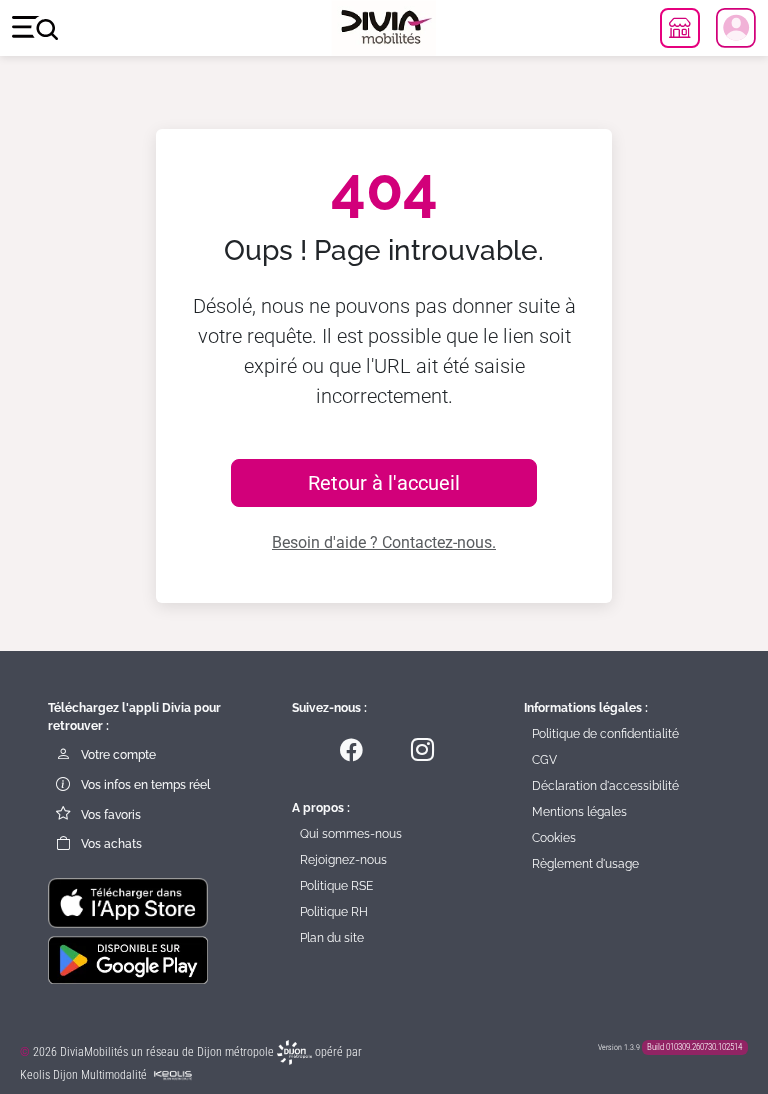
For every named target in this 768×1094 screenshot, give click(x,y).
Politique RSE (336, 886)
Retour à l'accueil (384, 483)
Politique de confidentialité (605, 734)
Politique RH (334, 912)
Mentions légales (579, 812)
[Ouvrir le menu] (35, 28)
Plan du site (332, 938)
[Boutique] (680, 28)
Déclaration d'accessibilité (605, 786)
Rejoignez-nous (343, 860)
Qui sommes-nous (351, 834)
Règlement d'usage (585, 864)
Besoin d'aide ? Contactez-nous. (384, 542)
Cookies (554, 838)
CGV (544, 760)
